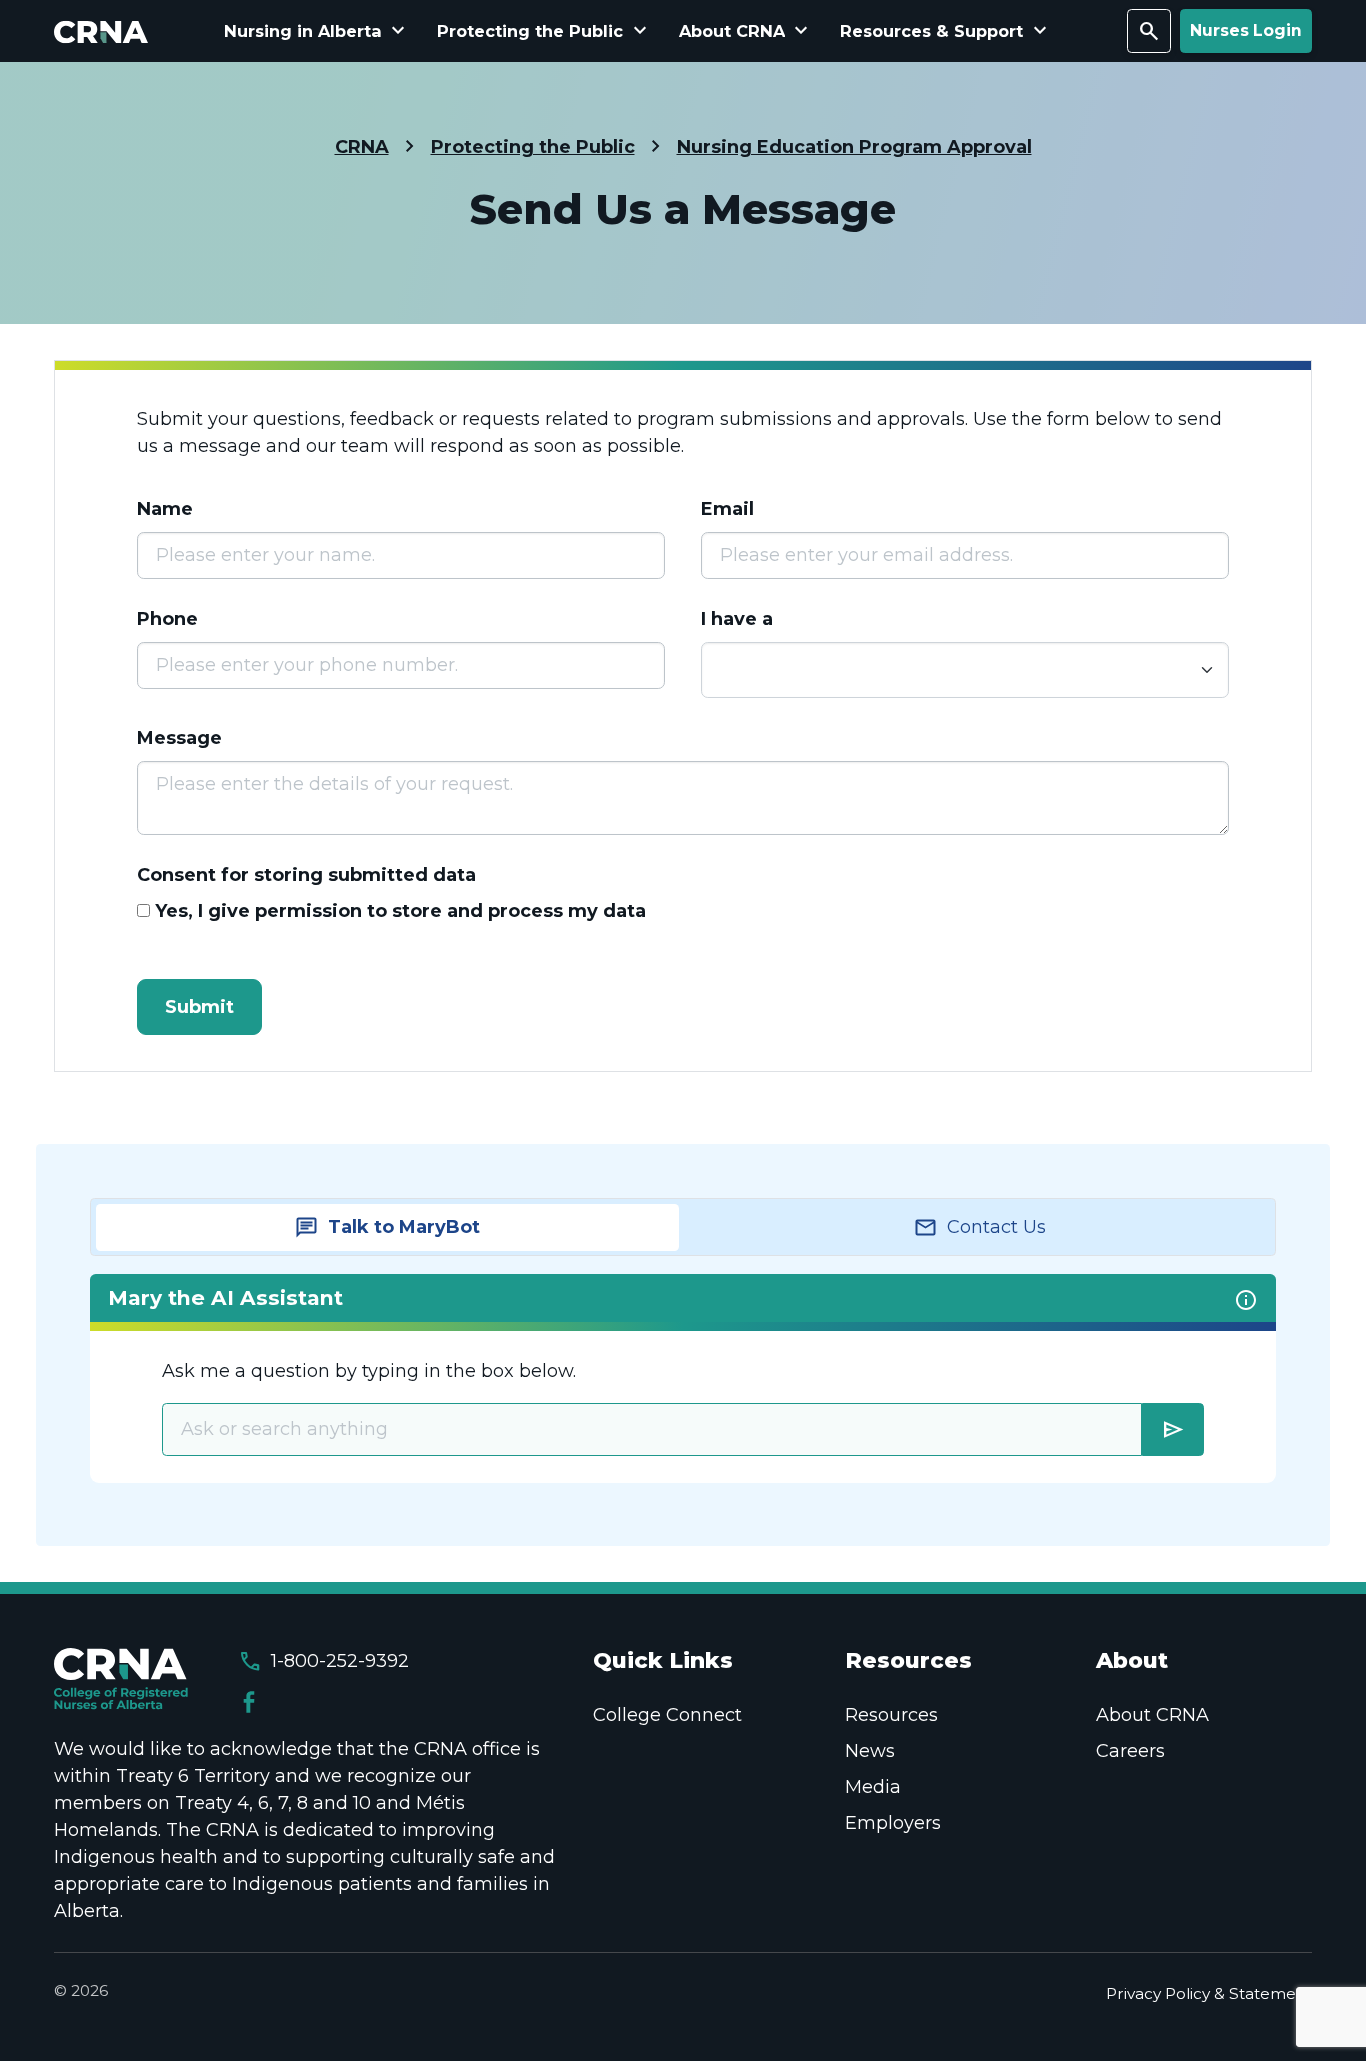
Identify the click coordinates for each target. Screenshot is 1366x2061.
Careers (1130, 1751)
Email (727, 509)
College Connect (667, 1715)
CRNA (362, 147)
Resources (891, 1715)
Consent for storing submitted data (306, 875)
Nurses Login (1246, 30)
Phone (167, 619)
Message (179, 738)
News (870, 1751)
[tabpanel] (683, 1378)
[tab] (387, 1227)
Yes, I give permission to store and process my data (400, 911)
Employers (893, 1823)
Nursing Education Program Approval (854, 147)
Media (873, 1787)
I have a (737, 619)
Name (165, 509)
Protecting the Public (533, 147)
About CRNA (1152, 1715)
